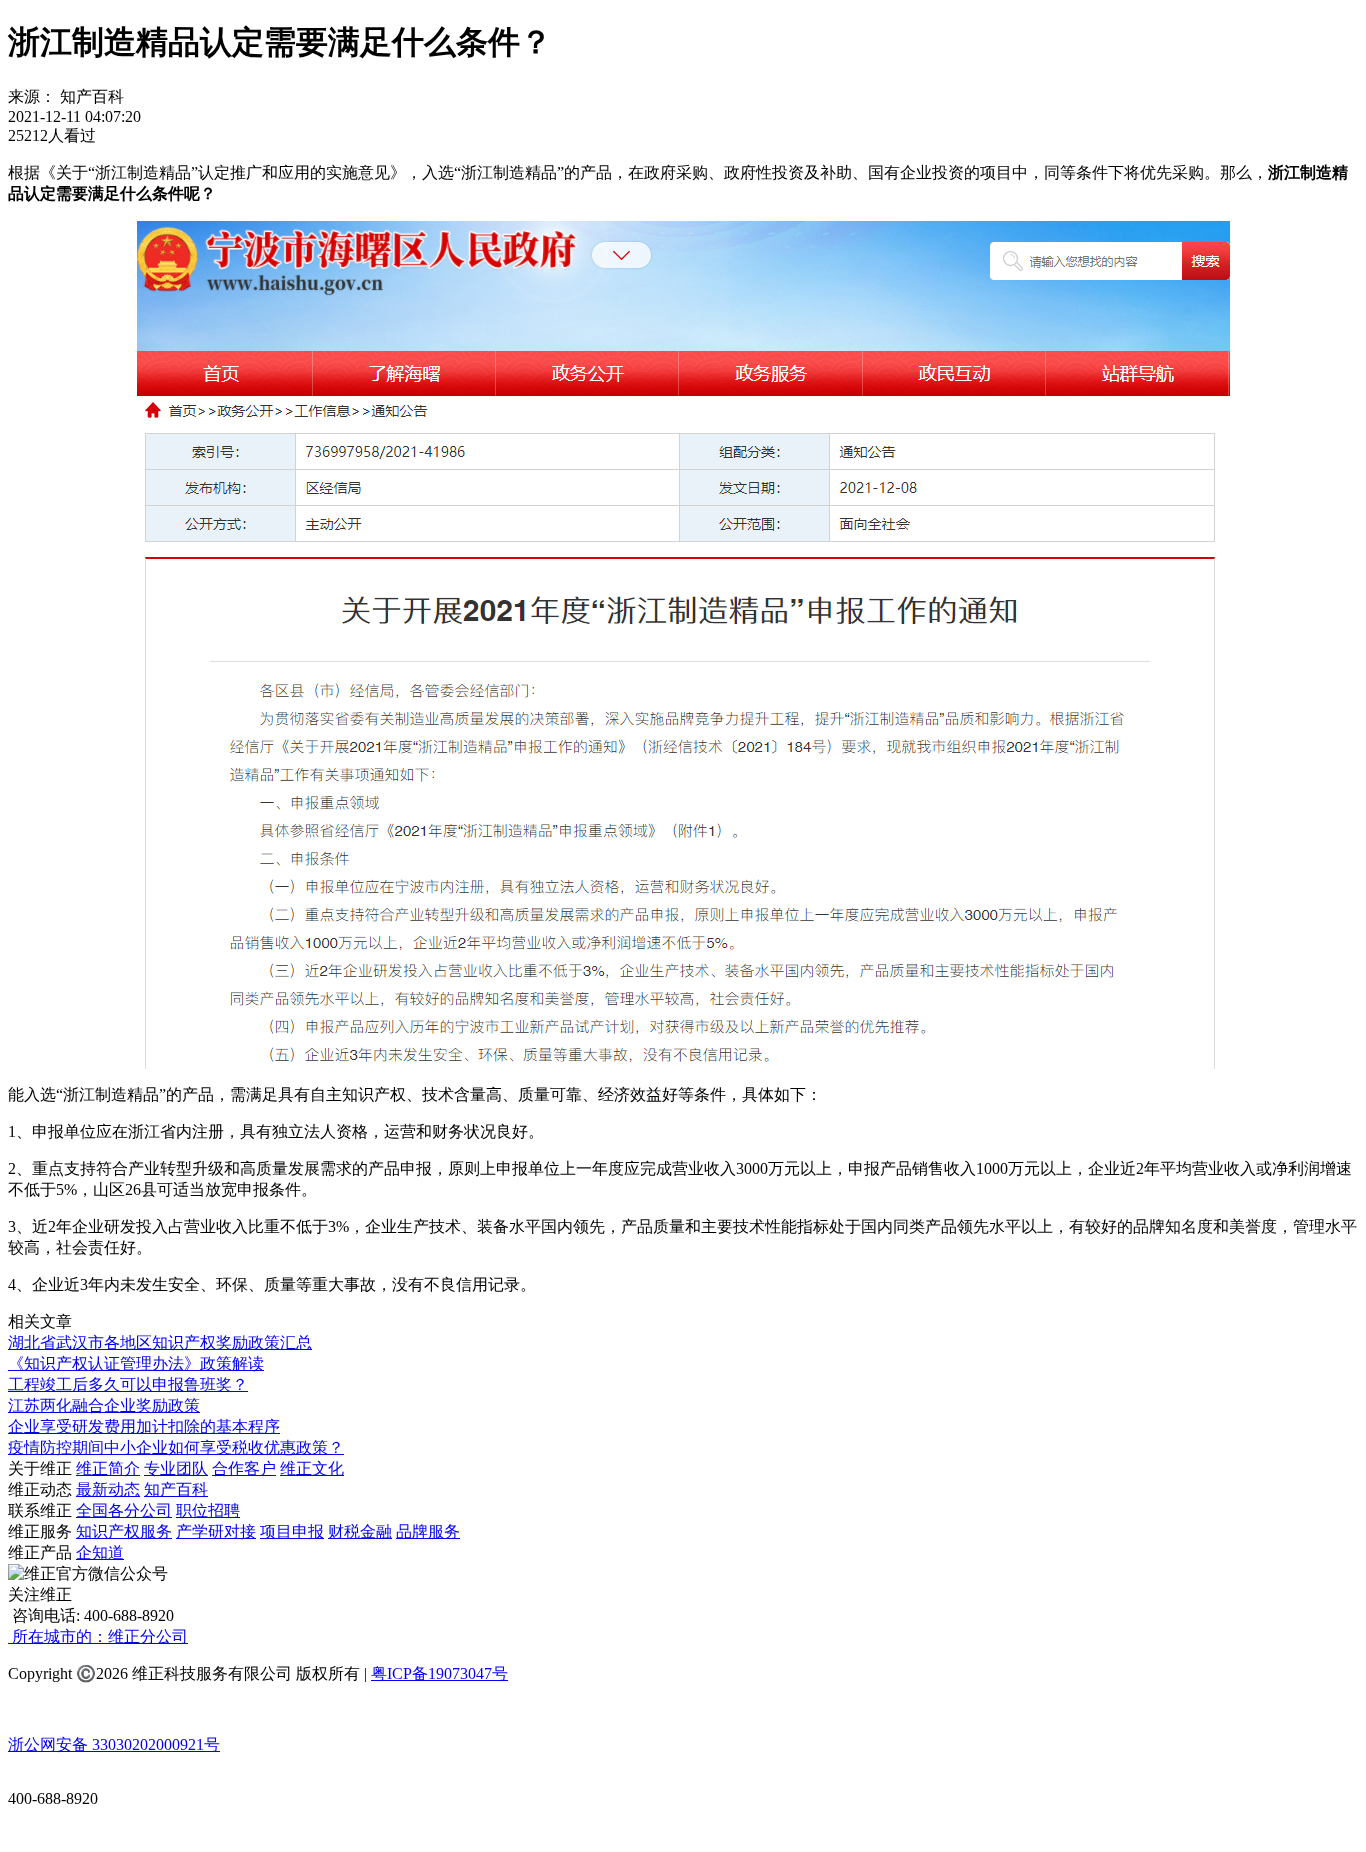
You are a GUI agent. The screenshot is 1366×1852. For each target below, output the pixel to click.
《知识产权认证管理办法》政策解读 (136, 1363)
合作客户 (244, 1468)
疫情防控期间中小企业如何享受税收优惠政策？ (176, 1447)
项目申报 (292, 1531)
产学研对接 (216, 1531)
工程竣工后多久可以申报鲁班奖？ (128, 1384)
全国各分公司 (124, 1510)
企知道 (100, 1552)
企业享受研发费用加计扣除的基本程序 (144, 1426)
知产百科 (176, 1489)
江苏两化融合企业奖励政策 (104, 1405)
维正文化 (312, 1468)
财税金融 (360, 1531)
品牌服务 (428, 1531)
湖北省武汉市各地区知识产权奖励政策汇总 (160, 1342)
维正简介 (108, 1468)
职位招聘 (208, 1510)
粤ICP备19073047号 (439, 1673)
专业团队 (176, 1468)
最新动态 (108, 1489)
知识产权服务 (124, 1531)
